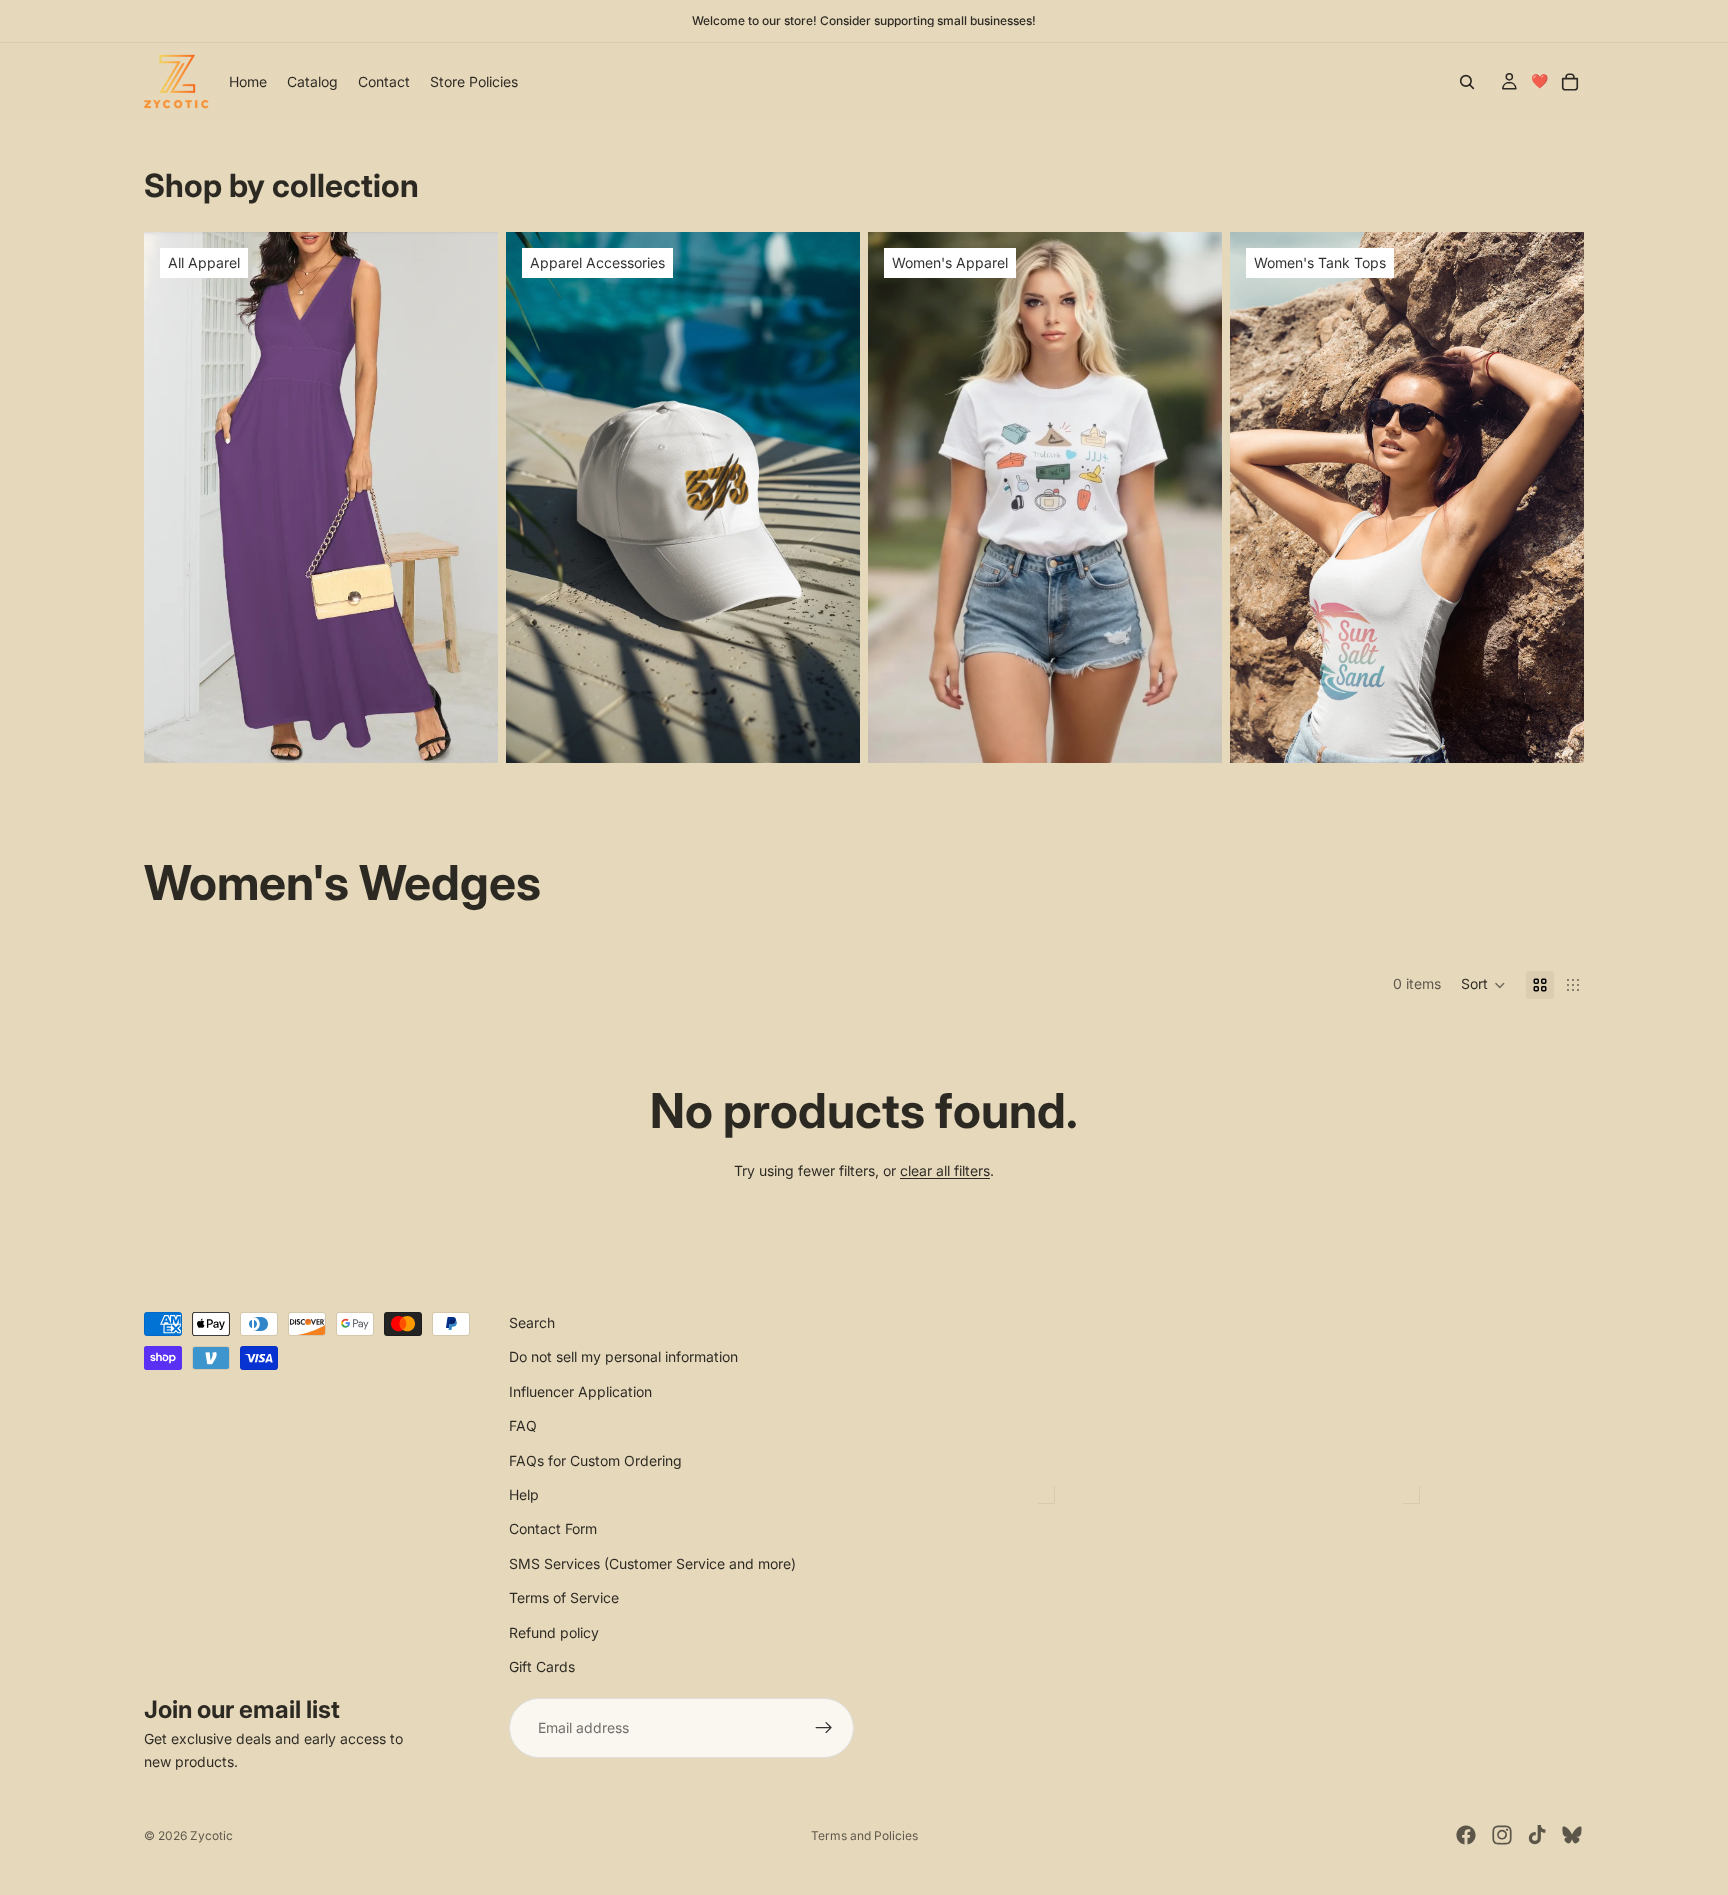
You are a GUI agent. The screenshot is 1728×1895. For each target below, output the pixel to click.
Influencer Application (580, 1391)
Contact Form (553, 1528)
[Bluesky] (1572, 1835)
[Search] (1467, 82)
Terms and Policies (864, 1835)
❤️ (1539, 80)
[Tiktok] (1537, 1835)
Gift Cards (542, 1666)
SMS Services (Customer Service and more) (652, 1563)
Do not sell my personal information (623, 1357)
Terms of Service (564, 1597)
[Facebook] (1466, 1835)
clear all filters (945, 1170)
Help (524, 1494)
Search (532, 1322)
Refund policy (554, 1632)
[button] (1483, 985)
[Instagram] (1502, 1835)
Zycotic (211, 1835)
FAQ (523, 1425)
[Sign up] (824, 1728)
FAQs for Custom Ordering (595, 1460)
